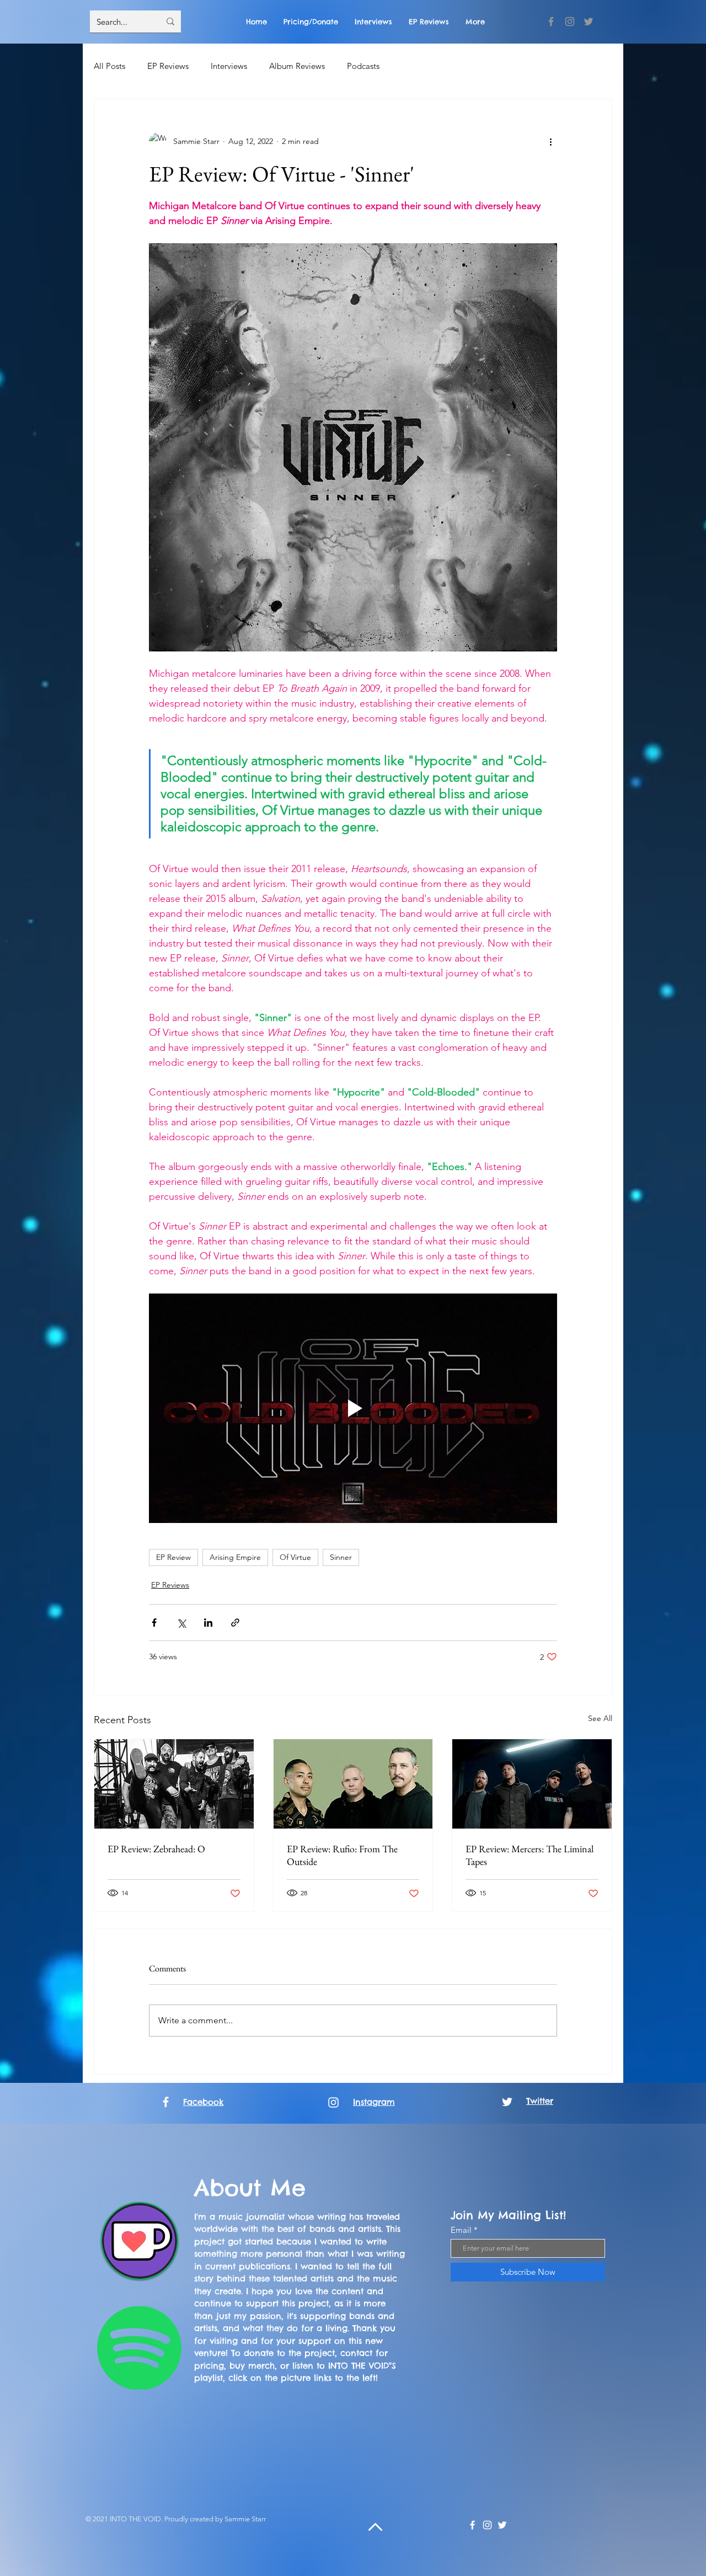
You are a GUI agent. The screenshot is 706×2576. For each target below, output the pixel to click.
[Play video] (353, 1408)
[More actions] (550, 141)
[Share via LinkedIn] (208, 1623)
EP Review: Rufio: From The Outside (342, 1855)
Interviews (229, 66)
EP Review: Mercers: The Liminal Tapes (529, 1855)
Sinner (341, 1557)
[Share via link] (235, 1623)
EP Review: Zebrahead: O (156, 1849)
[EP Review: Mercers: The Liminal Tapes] (532, 1784)
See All (600, 1718)
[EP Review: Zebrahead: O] (174, 1784)
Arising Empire (235, 1557)
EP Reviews (168, 66)
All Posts (109, 66)
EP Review (173, 1557)
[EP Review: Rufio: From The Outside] (353, 1784)
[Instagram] (570, 22)
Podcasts (363, 66)
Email (461, 2230)
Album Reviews (297, 66)
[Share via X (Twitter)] (181, 1623)
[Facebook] (551, 22)
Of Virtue (295, 1557)
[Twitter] (589, 22)
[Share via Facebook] (154, 1623)
